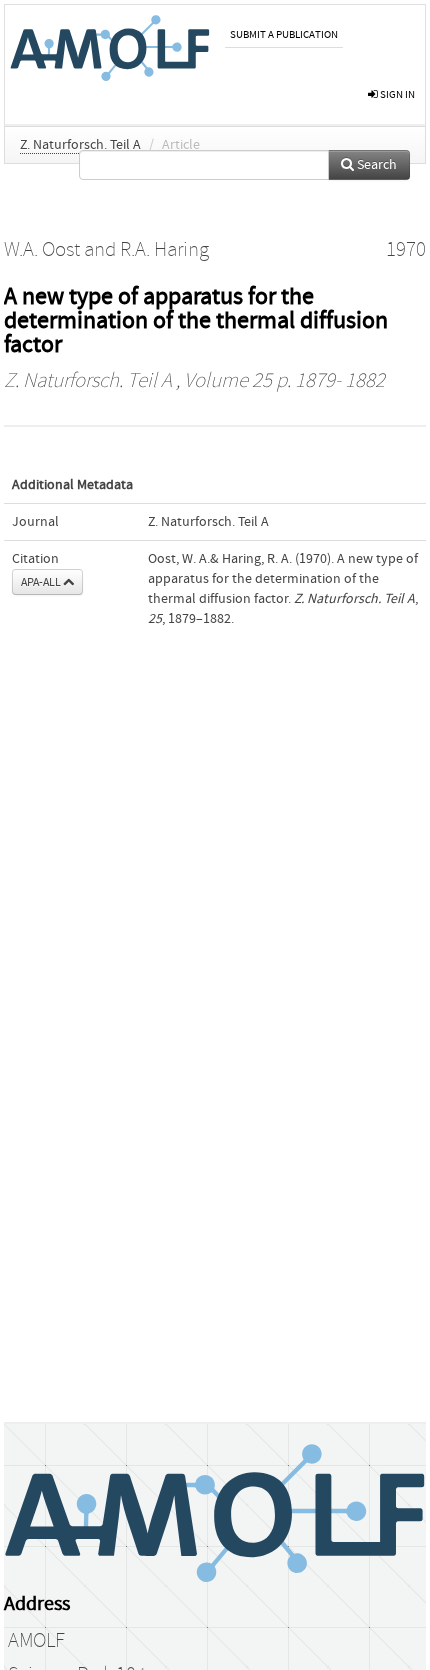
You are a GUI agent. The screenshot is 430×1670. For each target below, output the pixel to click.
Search (375, 165)
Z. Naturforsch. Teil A (80, 145)
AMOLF (36, 1641)
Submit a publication (284, 34)
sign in (396, 94)
